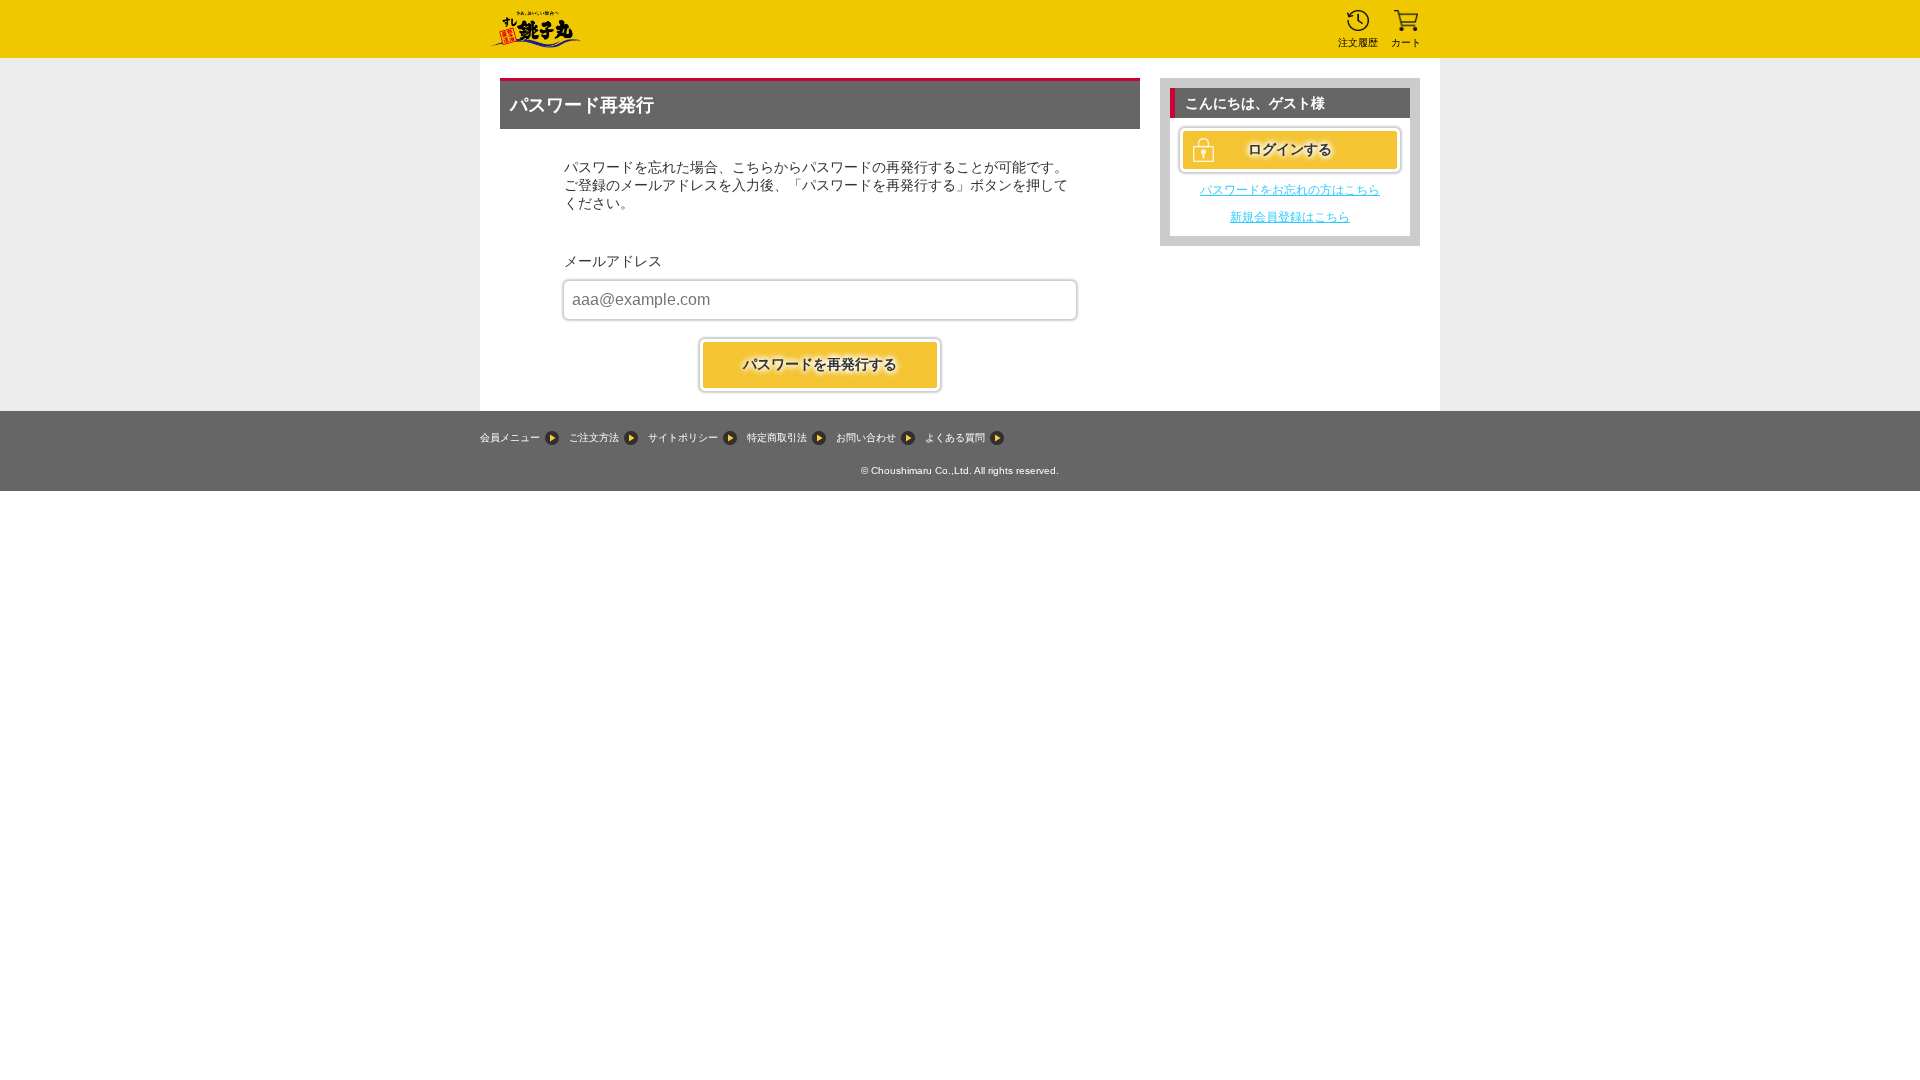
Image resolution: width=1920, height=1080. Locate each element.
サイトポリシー (683, 437)
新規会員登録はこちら (1290, 217)
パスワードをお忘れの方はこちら (1290, 190)
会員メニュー (510, 437)
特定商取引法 (777, 437)
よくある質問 (955, 437)
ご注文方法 (594, 437)
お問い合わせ (866, 437)
